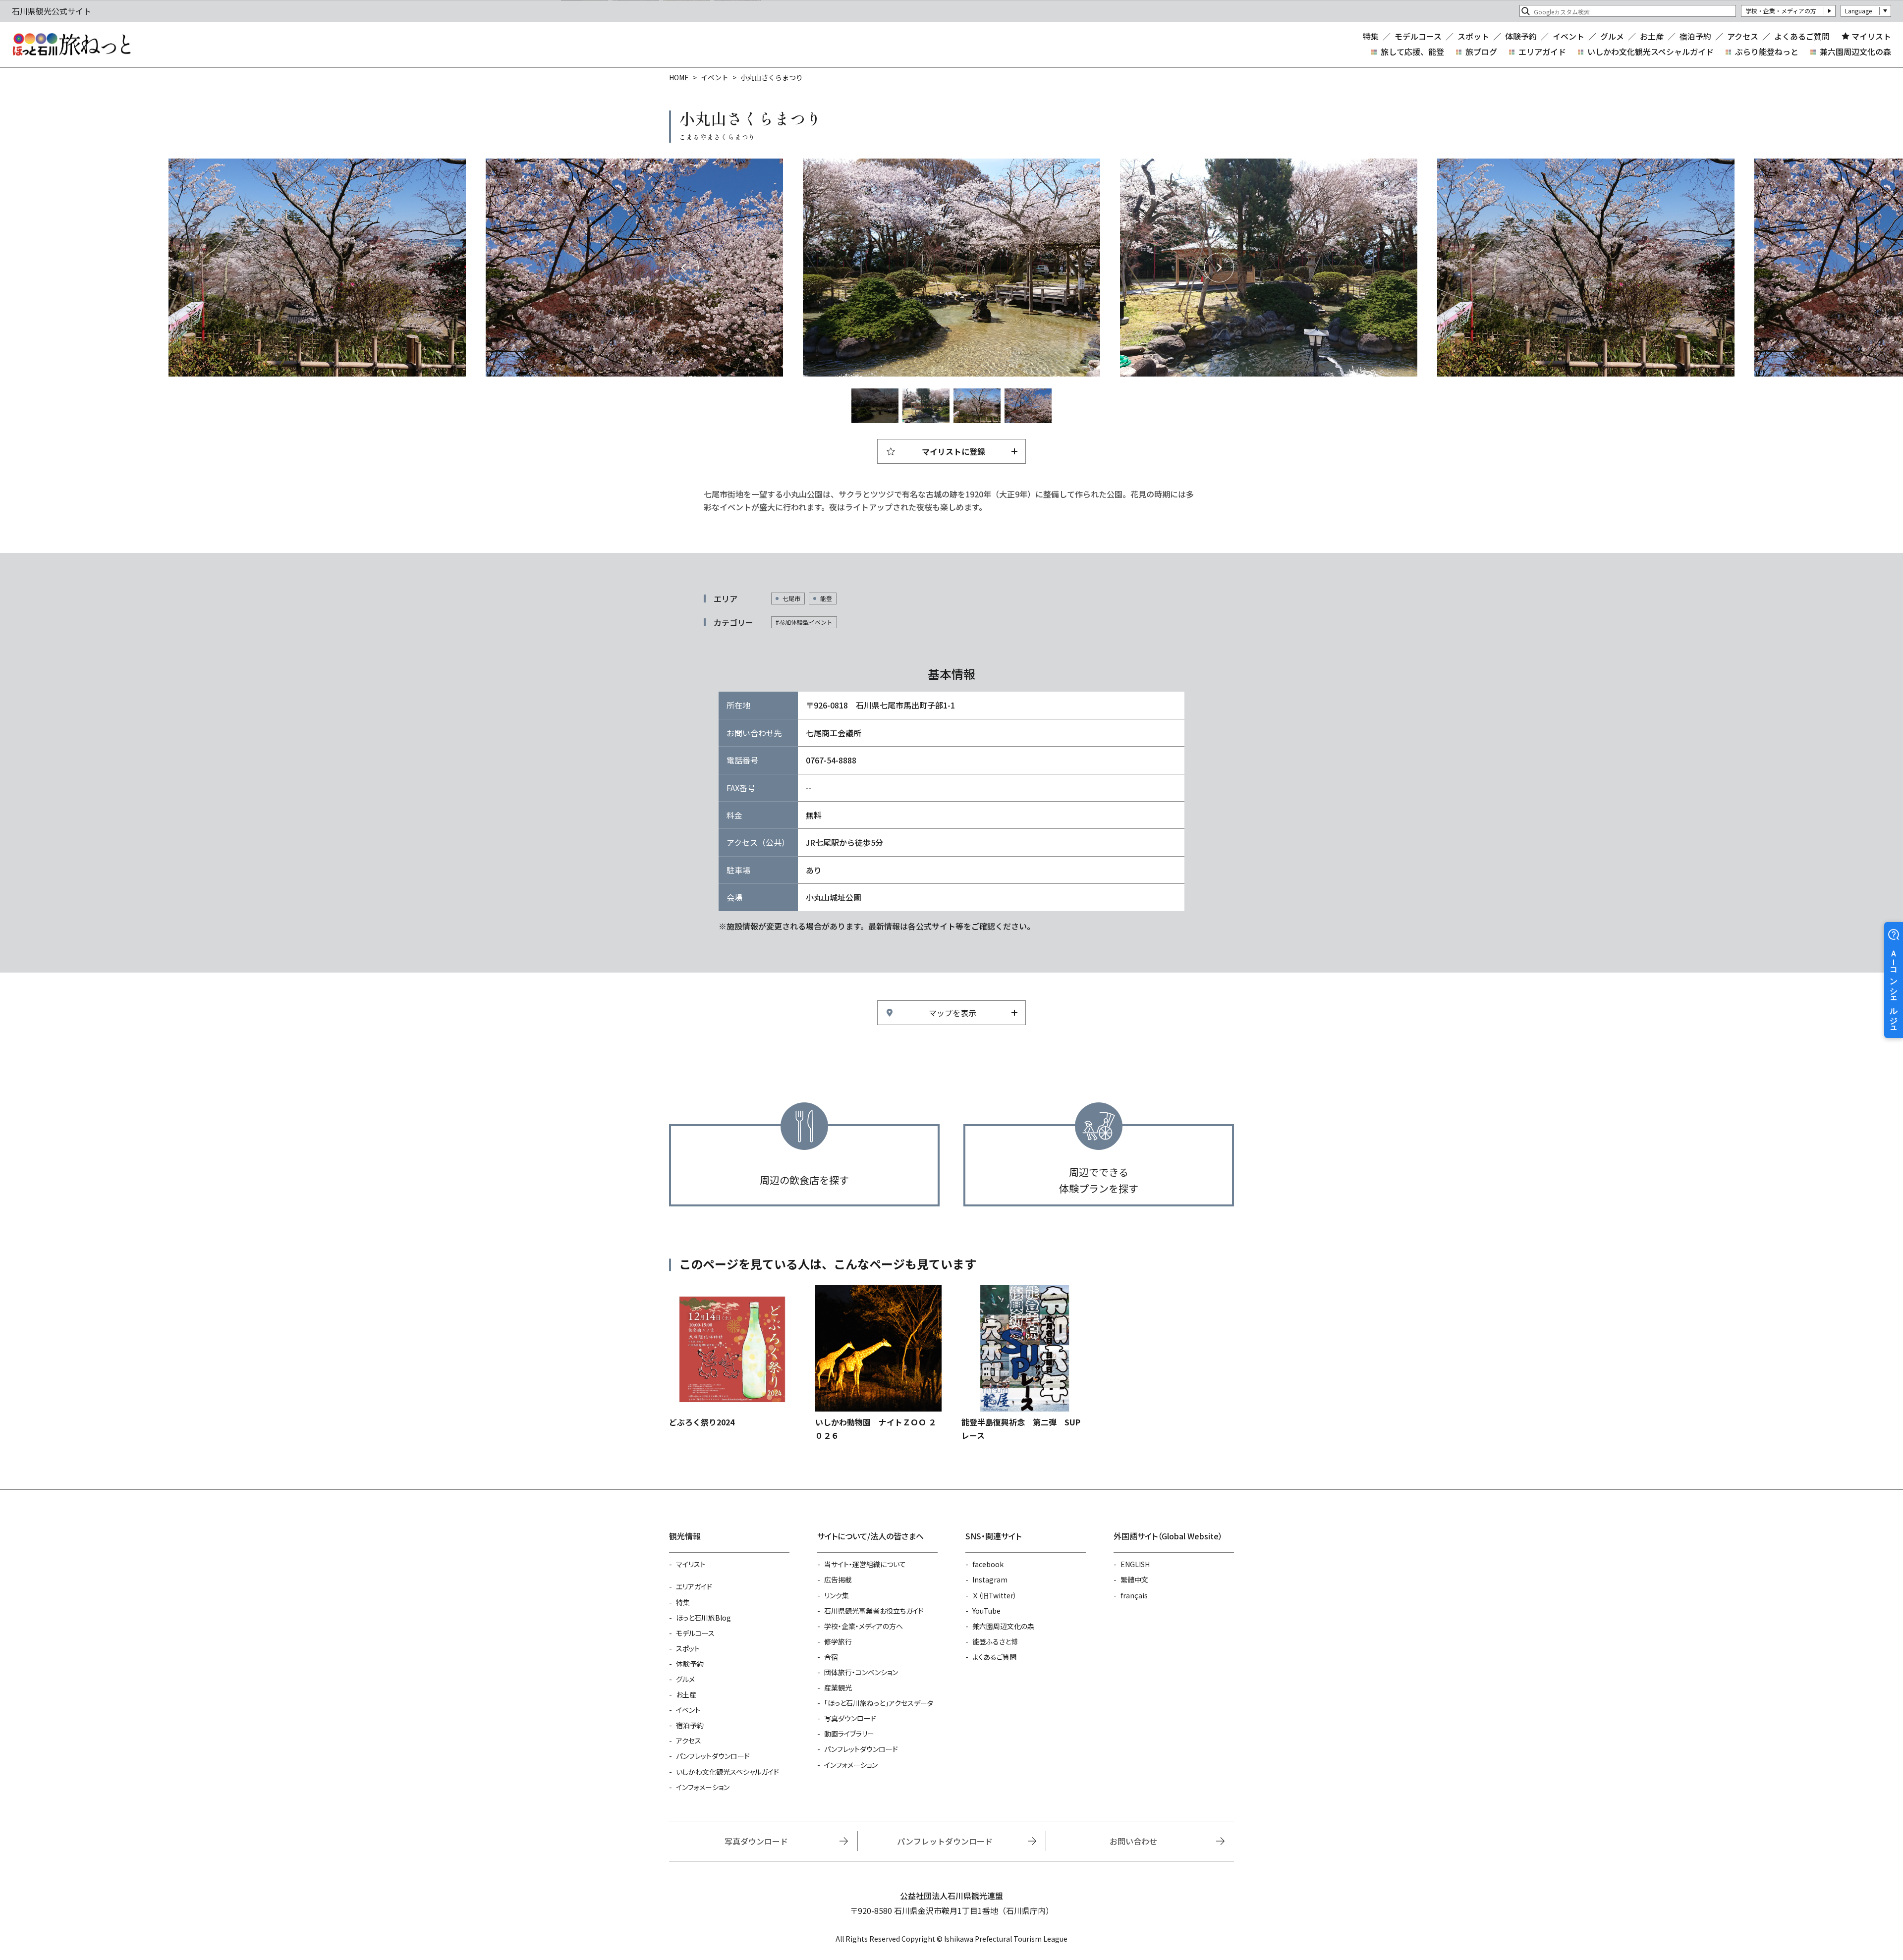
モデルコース (1418, 36)
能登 (826, 598)
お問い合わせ (1133, 1841)
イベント (1568, 36)
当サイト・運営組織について (865, 1564)
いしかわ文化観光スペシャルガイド (1651, 52)
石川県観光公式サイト (71, 45)
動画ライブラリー (849, 1734)
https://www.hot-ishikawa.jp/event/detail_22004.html (1025, 1363)
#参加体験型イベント (804, 622)
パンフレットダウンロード (713, 1756)
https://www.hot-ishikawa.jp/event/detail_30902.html (878, 1363)
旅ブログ (1481, 52)
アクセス (1743, 36)
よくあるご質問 (1802, 36)
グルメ (1612, 36)
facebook (988, 1564)
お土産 (1652, 36)
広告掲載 (838, 1579)
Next (1219, 268)
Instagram (990, 1579)
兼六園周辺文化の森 (1855, 52)
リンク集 (837, 1595)
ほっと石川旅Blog (703, 1618)
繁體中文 (1134, 1579)
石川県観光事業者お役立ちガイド (874, 1611)
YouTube (986, 1611)
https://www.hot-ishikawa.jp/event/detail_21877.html (732, 1357)
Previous (684, 268)
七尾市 (791, 598)
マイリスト (1871, 36)
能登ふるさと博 (995, 1641)
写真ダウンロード (850, 1718)
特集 (1371, 36)
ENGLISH (1135, 1564)
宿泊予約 (1695, 36)
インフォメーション (703, 1787)
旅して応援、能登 (1412, 52)
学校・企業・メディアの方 (1781, 11)
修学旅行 (838, 1641)
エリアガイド (1542, 52)
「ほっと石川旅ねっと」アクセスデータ (879, 1703)
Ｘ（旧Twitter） (995, 1595)
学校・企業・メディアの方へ (864, 1626)
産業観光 (838, 1688)
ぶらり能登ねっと (1767, 52)
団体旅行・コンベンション (861, 1672)
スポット (1473, 36)
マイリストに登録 (953, 451)
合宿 (831, 1657)
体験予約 (1521, 36)
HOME (679, 77)
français (1134, 1595)
